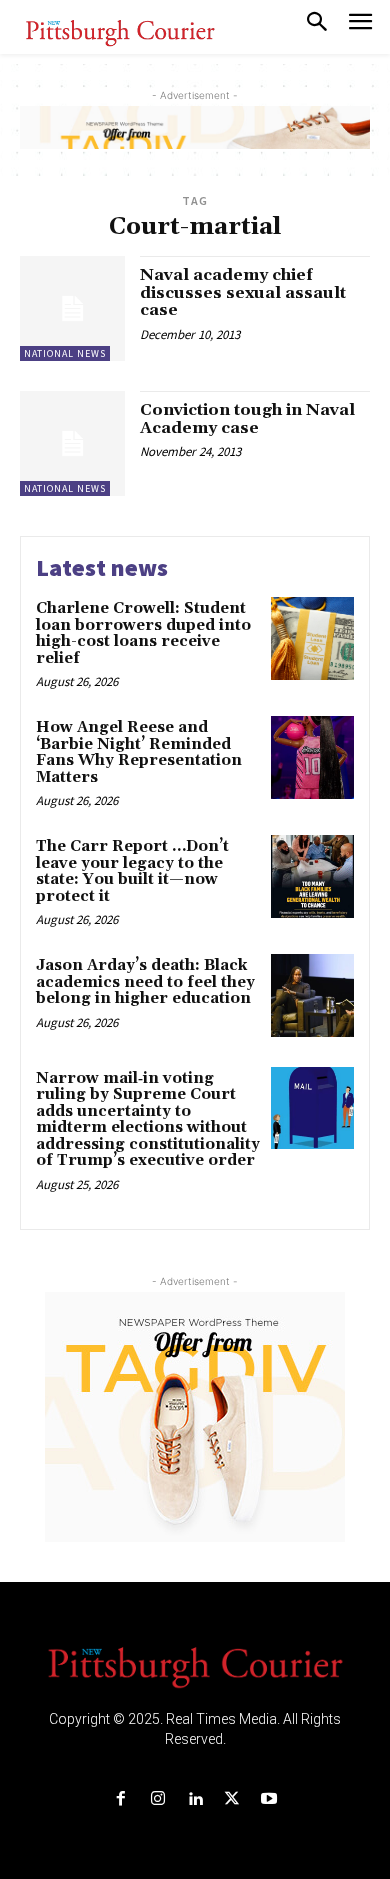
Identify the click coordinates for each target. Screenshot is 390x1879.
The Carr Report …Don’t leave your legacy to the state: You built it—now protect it (132, 871)
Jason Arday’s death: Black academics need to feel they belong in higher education (145, 982)
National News (65, 353)
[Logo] (195, 1666)
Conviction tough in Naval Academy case (247, 419)
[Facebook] (120, 1799)
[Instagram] (157, 1799)
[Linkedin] (194, 1799)
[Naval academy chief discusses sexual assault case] (72, 308)
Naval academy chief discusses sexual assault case (243, 292)
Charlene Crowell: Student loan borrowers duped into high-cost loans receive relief (143, 633)
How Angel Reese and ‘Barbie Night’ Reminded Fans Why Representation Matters (139, 752)
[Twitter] (232, 1799)
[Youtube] (269, 1799)
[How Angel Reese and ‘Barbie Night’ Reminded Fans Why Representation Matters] (312, 757)
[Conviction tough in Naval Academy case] (72, 443)
